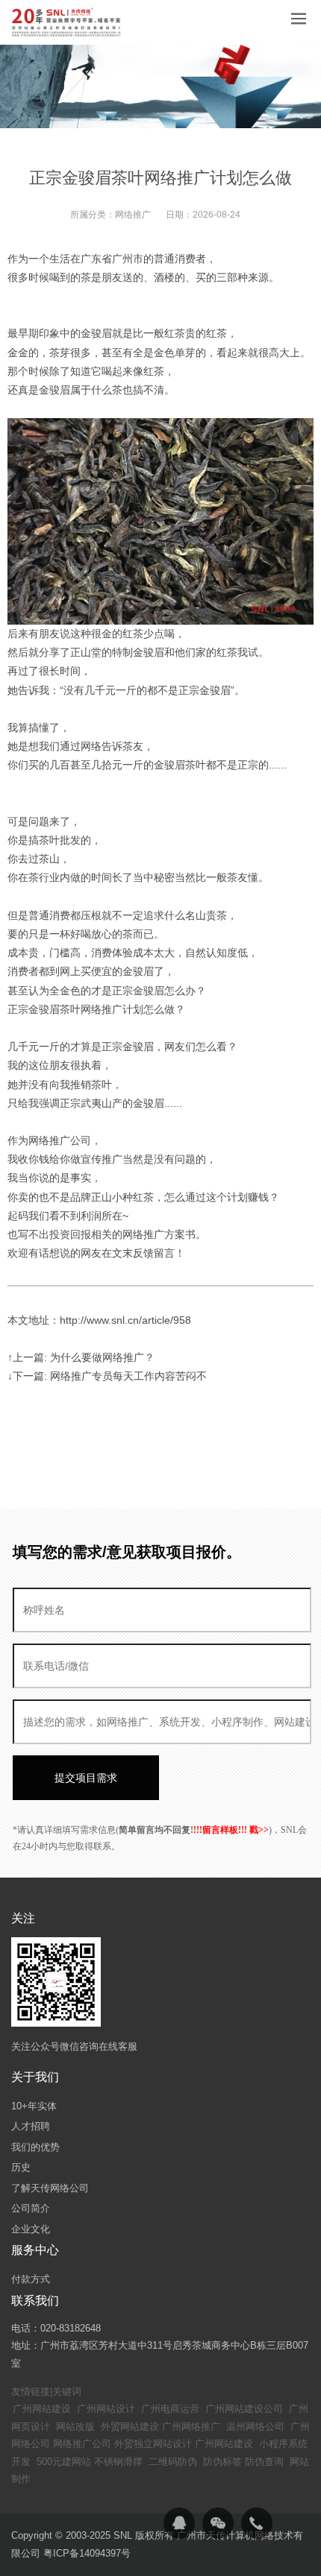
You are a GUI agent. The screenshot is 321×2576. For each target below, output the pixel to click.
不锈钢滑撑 (118, 2462)
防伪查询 (264, 2462)
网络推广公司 (82, 2444)
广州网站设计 (106, 2409)
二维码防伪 (173, 2462)
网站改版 (75, 2427)
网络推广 (133, 215)
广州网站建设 (42, 2409)
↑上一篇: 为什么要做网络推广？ (81, 1357)
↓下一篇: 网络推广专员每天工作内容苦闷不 (107, 1376)
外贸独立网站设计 (153, 2444)
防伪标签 (222, 2462)
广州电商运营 (170, 2409)
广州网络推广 (191, 2427)
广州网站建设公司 (244, 2409)
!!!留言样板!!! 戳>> (231, 1830)
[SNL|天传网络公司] (67, 22)
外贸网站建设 (130, 2427)
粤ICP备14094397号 (87, 2553)
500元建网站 (64, 2462)
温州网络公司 (255, 2427)
